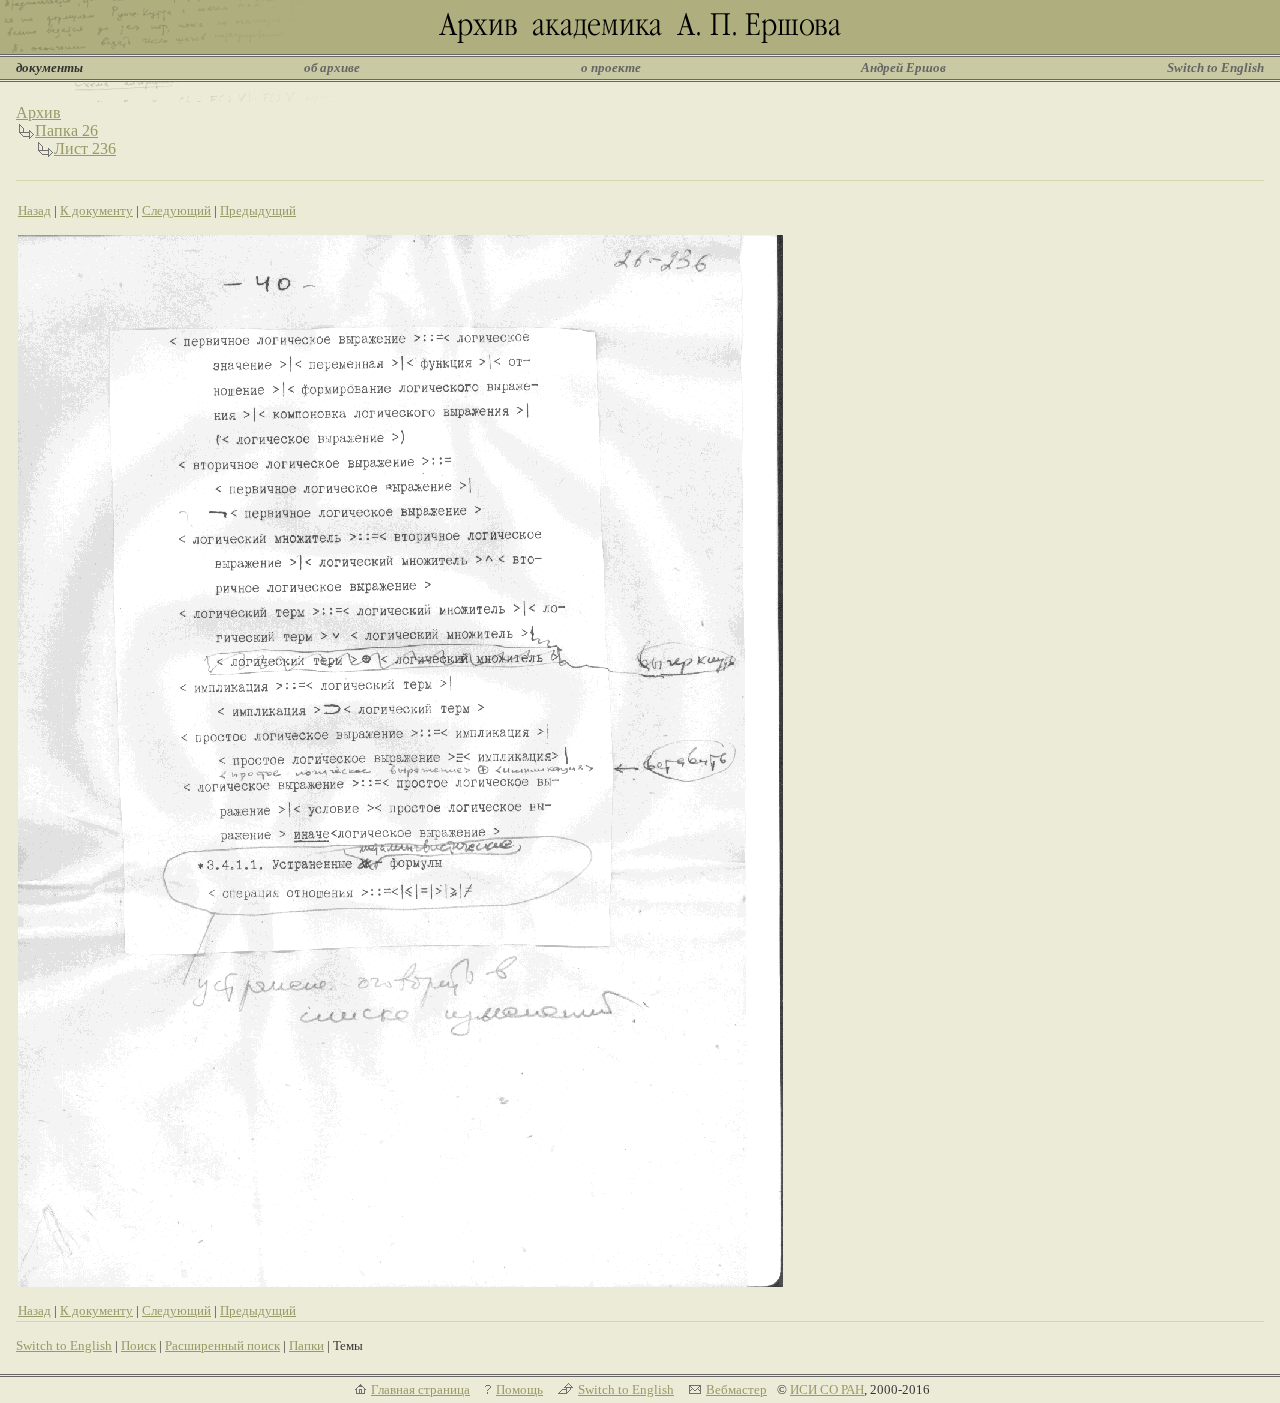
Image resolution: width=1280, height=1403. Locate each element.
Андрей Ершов (903, 67)
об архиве (332, 67)
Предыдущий (258, 210)
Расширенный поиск (222, 1345)
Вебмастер (736, 1389)
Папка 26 (66, 130)
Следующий (176, 210)
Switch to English (1215, 67)
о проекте (611, 67)
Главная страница (420, 1389)
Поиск (138, 1345)
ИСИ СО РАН (827, 1389)
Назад (34, 210)
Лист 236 (85, 148)
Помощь (519, 1389)
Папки (306, 1345)
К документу (96, 210)
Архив (38, 112)
